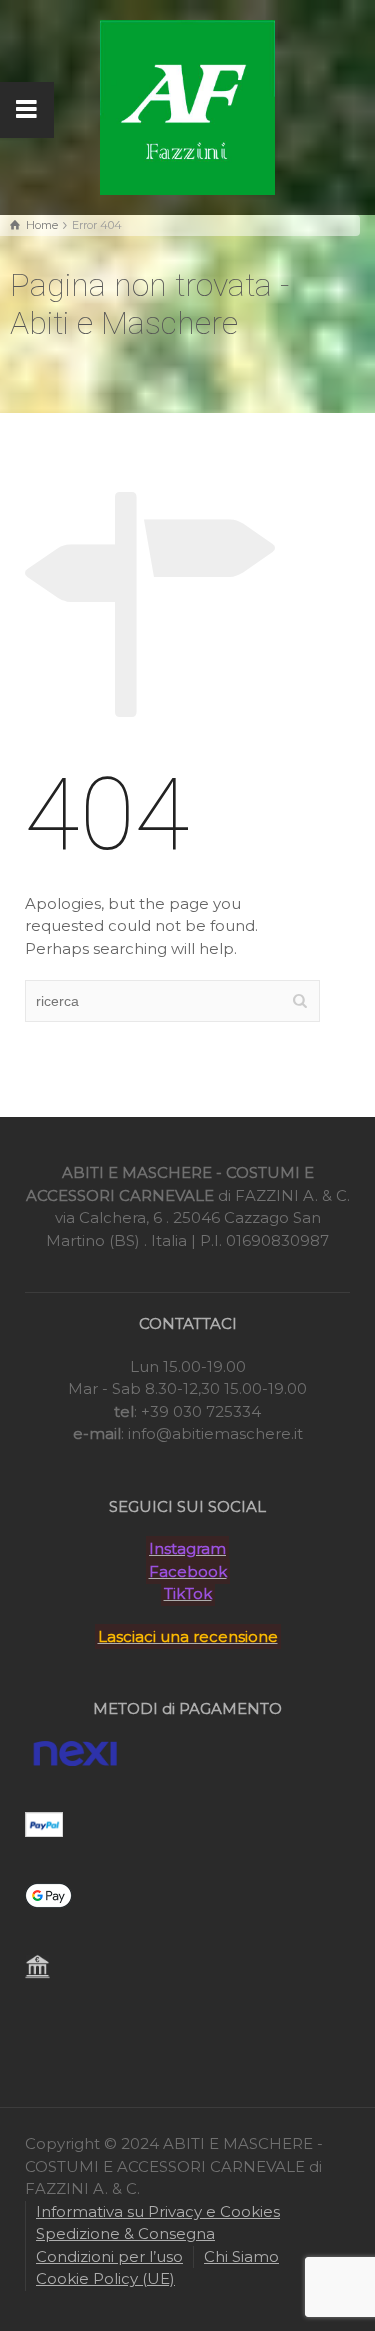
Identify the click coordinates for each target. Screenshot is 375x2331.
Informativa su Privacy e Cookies (158, 2211)
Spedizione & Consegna (125, 2233)
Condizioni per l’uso (109, 2256)
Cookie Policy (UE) (105, 2278)
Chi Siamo (241, 2256)
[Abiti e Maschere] (187, 105)
